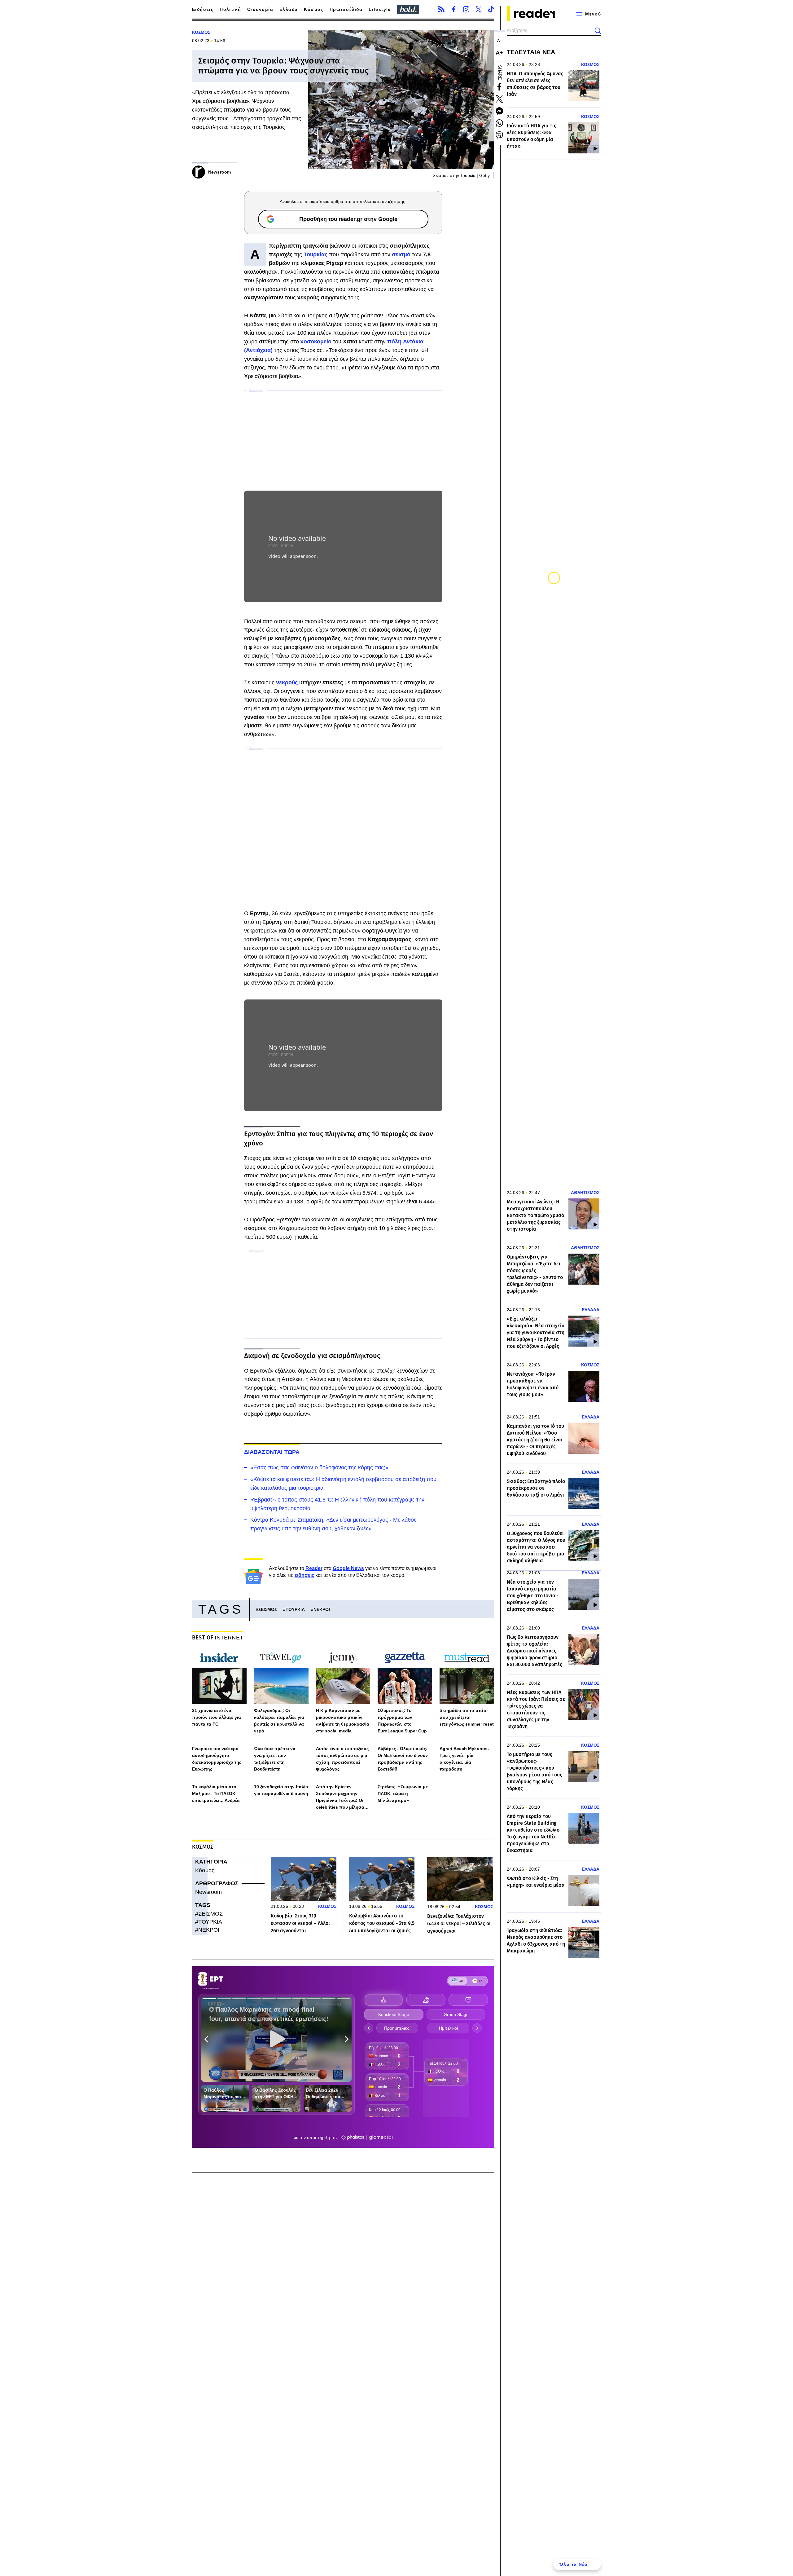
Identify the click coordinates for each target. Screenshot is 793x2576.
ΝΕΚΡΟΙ (322, 1609)
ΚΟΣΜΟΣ (201, 32)
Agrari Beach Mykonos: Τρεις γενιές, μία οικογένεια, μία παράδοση (464, 1759)
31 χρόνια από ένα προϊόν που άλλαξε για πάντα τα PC (217, 1717)
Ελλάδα (289, 9)
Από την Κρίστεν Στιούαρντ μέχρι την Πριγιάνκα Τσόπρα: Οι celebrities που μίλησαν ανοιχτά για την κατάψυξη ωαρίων (343, 1797)
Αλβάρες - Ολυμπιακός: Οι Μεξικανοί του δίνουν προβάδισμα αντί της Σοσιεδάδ (403, 1759)
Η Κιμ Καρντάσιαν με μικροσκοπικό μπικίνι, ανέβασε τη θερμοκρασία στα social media (343, 1721)
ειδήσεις (304, 1575)
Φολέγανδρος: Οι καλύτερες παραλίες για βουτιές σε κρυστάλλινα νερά (279, 1721)
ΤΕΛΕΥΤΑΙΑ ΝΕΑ (531, 52)
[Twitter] (479, 9)
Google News (348, 1568)
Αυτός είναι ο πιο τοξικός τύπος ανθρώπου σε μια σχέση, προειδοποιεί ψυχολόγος (342, 1759)
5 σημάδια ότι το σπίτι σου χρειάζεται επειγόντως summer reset (467, 1717)
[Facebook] (454, 9)
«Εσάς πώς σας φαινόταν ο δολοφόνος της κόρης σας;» (319, 1467)
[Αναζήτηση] (598, 31)
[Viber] (499, 135)
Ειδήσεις (203, 9)
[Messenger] (499, 111)
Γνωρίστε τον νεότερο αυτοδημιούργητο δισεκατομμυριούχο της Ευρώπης (217, 1759)
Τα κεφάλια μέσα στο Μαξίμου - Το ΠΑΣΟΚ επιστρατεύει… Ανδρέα (216, 1793)
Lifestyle (380, 9)
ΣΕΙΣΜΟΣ (268, 1609)
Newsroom (208, 1892)
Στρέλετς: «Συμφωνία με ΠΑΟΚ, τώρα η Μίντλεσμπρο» (403, 1793)
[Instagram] (466, 9)
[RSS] (441, 9)
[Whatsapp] (499, 123)
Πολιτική (230, 9)
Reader (314, 1568)
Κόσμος (313, 9)
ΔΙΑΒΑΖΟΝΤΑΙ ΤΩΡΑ (272, 1452)
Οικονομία (260, 9)
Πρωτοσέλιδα (346, 9)
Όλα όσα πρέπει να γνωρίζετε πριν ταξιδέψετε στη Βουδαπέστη (275, 1759)
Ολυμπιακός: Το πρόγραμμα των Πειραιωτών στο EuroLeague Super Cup (402, 1721)
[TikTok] (491, 9)
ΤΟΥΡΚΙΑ (295, 1609)
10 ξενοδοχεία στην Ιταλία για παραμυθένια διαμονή (281, 1790)
